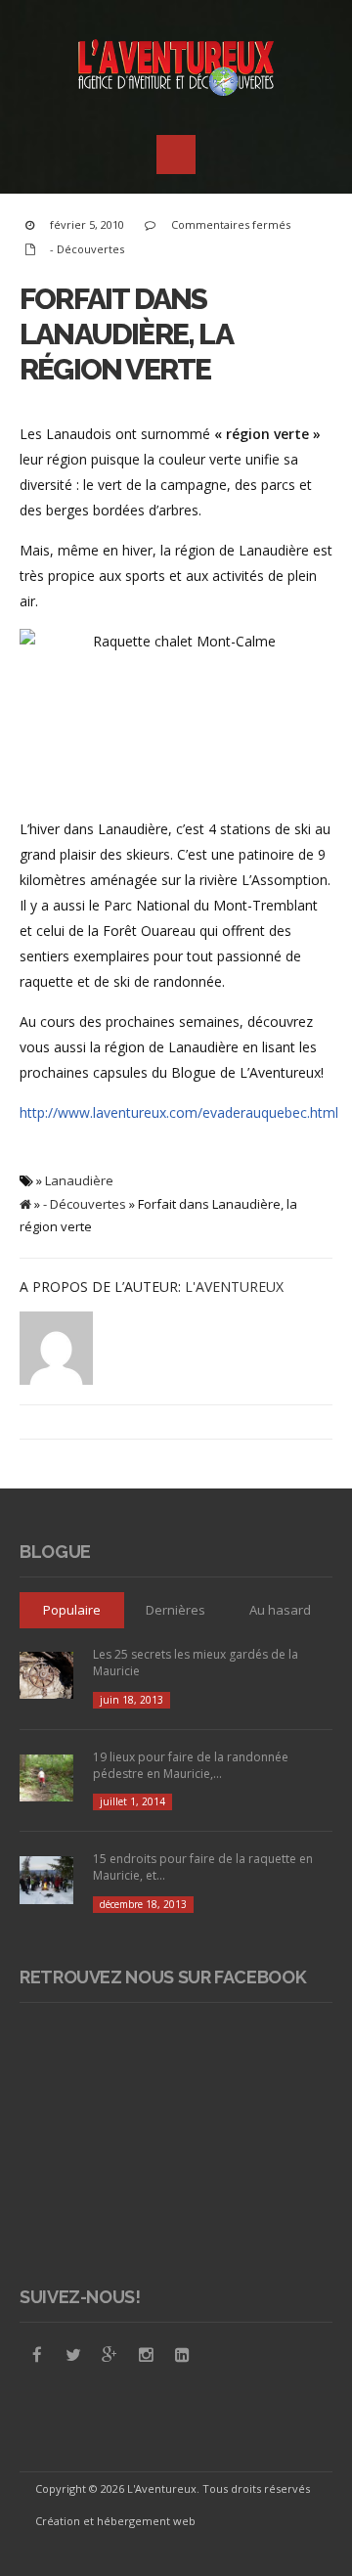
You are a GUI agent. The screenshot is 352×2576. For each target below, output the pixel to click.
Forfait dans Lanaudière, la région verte (126, 334)
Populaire (72, 1610)
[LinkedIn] (182, 2355)
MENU (176, 155)
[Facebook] (37, 2355)
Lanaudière (79, 1180)
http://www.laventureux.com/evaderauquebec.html (179, 1112)
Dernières (176, 1610)
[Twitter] (73, 2355)
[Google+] (110, 2355)
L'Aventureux (234, 1287)
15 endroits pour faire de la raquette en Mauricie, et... (203, 1867)
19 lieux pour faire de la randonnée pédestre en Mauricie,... (191, 1765)
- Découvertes (87, 249)
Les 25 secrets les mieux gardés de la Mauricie (196, 1663)
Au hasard (280, 1610)
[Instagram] (146, 2355)
